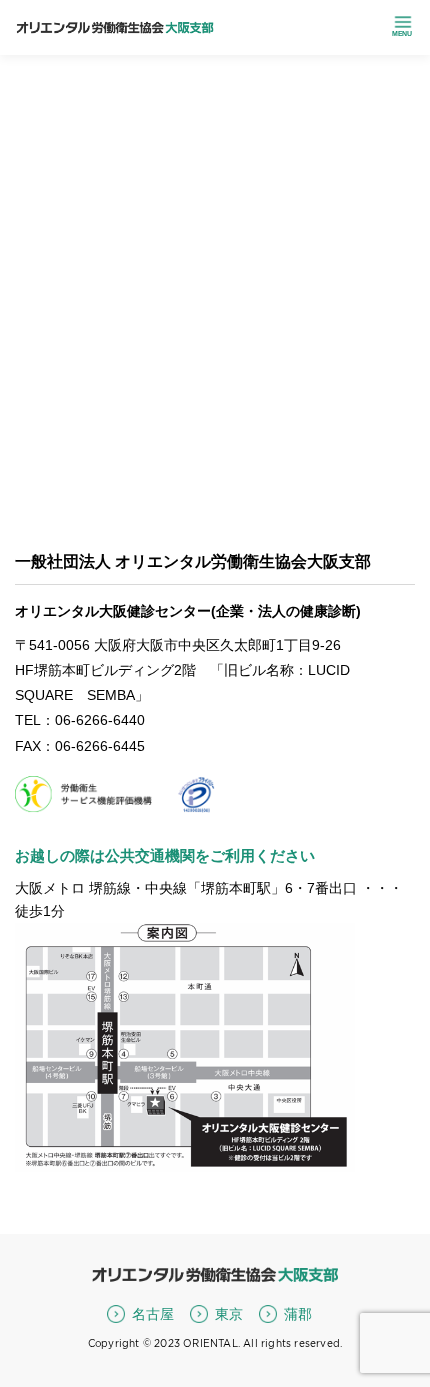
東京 (229, 1314)
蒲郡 (298, 1314)
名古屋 (153, 1314)
